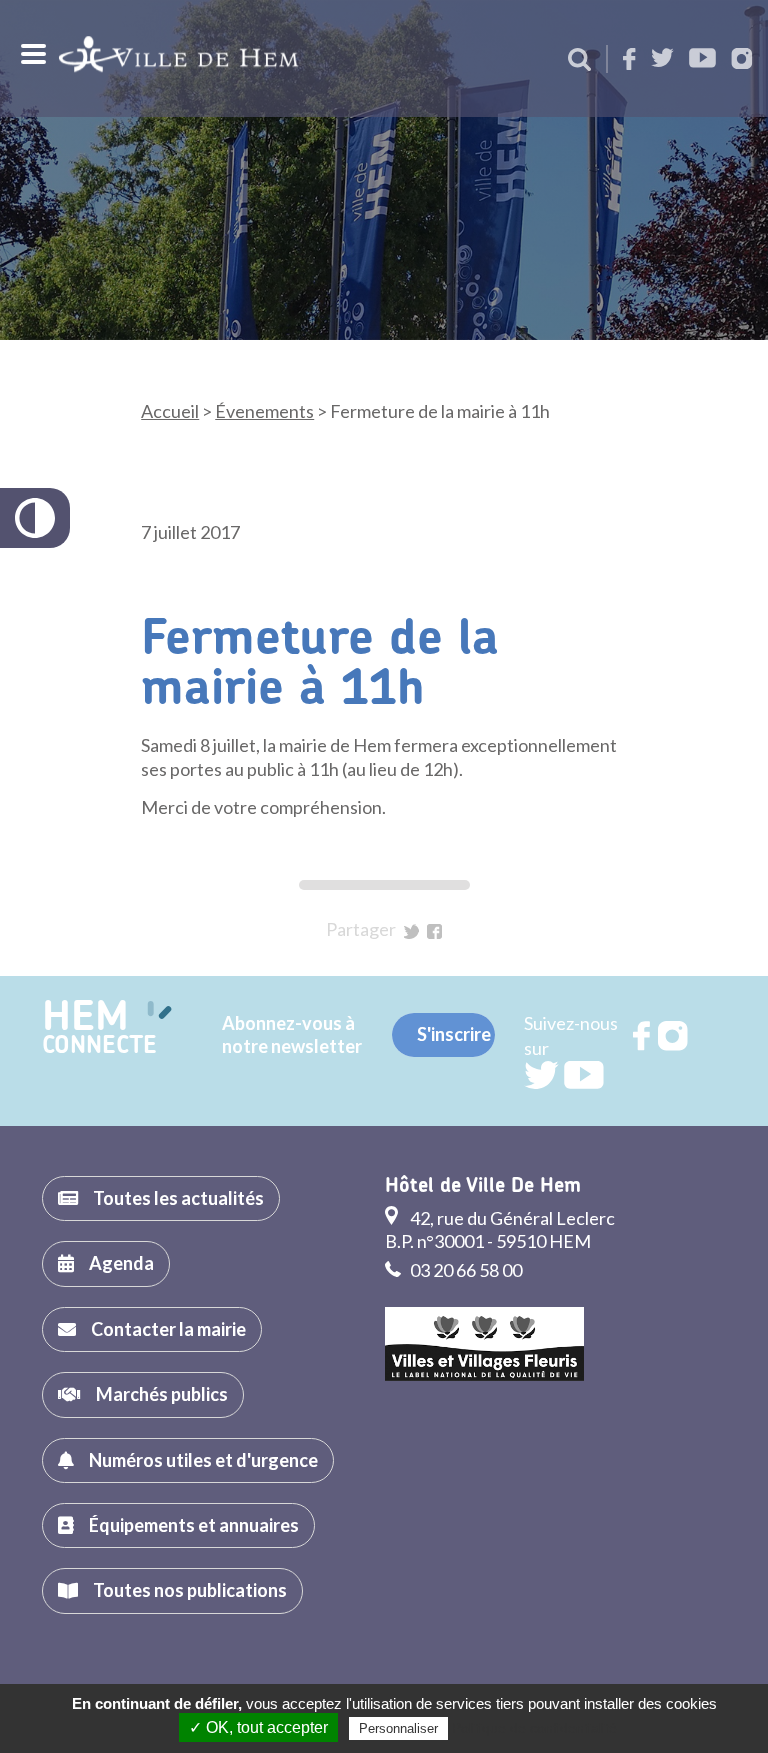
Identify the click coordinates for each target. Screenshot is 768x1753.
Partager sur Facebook (434, 931)
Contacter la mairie (168, 1329)
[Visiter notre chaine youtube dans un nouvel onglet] (702, 59)
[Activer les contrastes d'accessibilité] (35, 518)
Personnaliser (398, 1728)
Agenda (121, 1263)
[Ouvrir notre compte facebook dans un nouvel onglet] (629, 60)
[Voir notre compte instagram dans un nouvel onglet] (742, 60)
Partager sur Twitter (411, 931)
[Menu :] (31, 54)
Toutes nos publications (190, 1590)
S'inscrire (454, 1034)
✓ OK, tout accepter (258, 1727)
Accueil (170, 411)
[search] (579, 61)
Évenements (264, 411)
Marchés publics (162, 1394)
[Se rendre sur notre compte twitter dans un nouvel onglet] (662, 59)
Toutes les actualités (178, 1198)
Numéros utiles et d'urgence (203, 1460)
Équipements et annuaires (194, 1525)
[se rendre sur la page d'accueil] (178, 58)
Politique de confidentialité (534, 1728)
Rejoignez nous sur (643, 1036)
